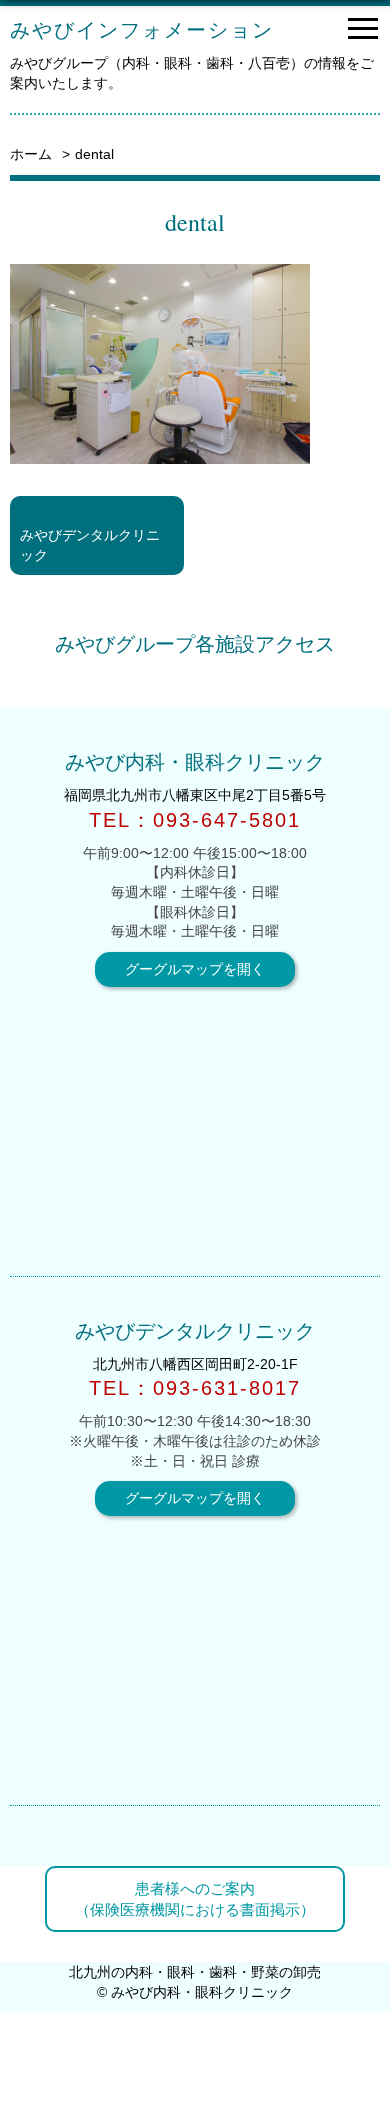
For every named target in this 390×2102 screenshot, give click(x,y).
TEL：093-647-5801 (195, 820)
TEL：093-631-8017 (195, 1388)
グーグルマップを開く (195, 969)
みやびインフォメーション (142, 29)
